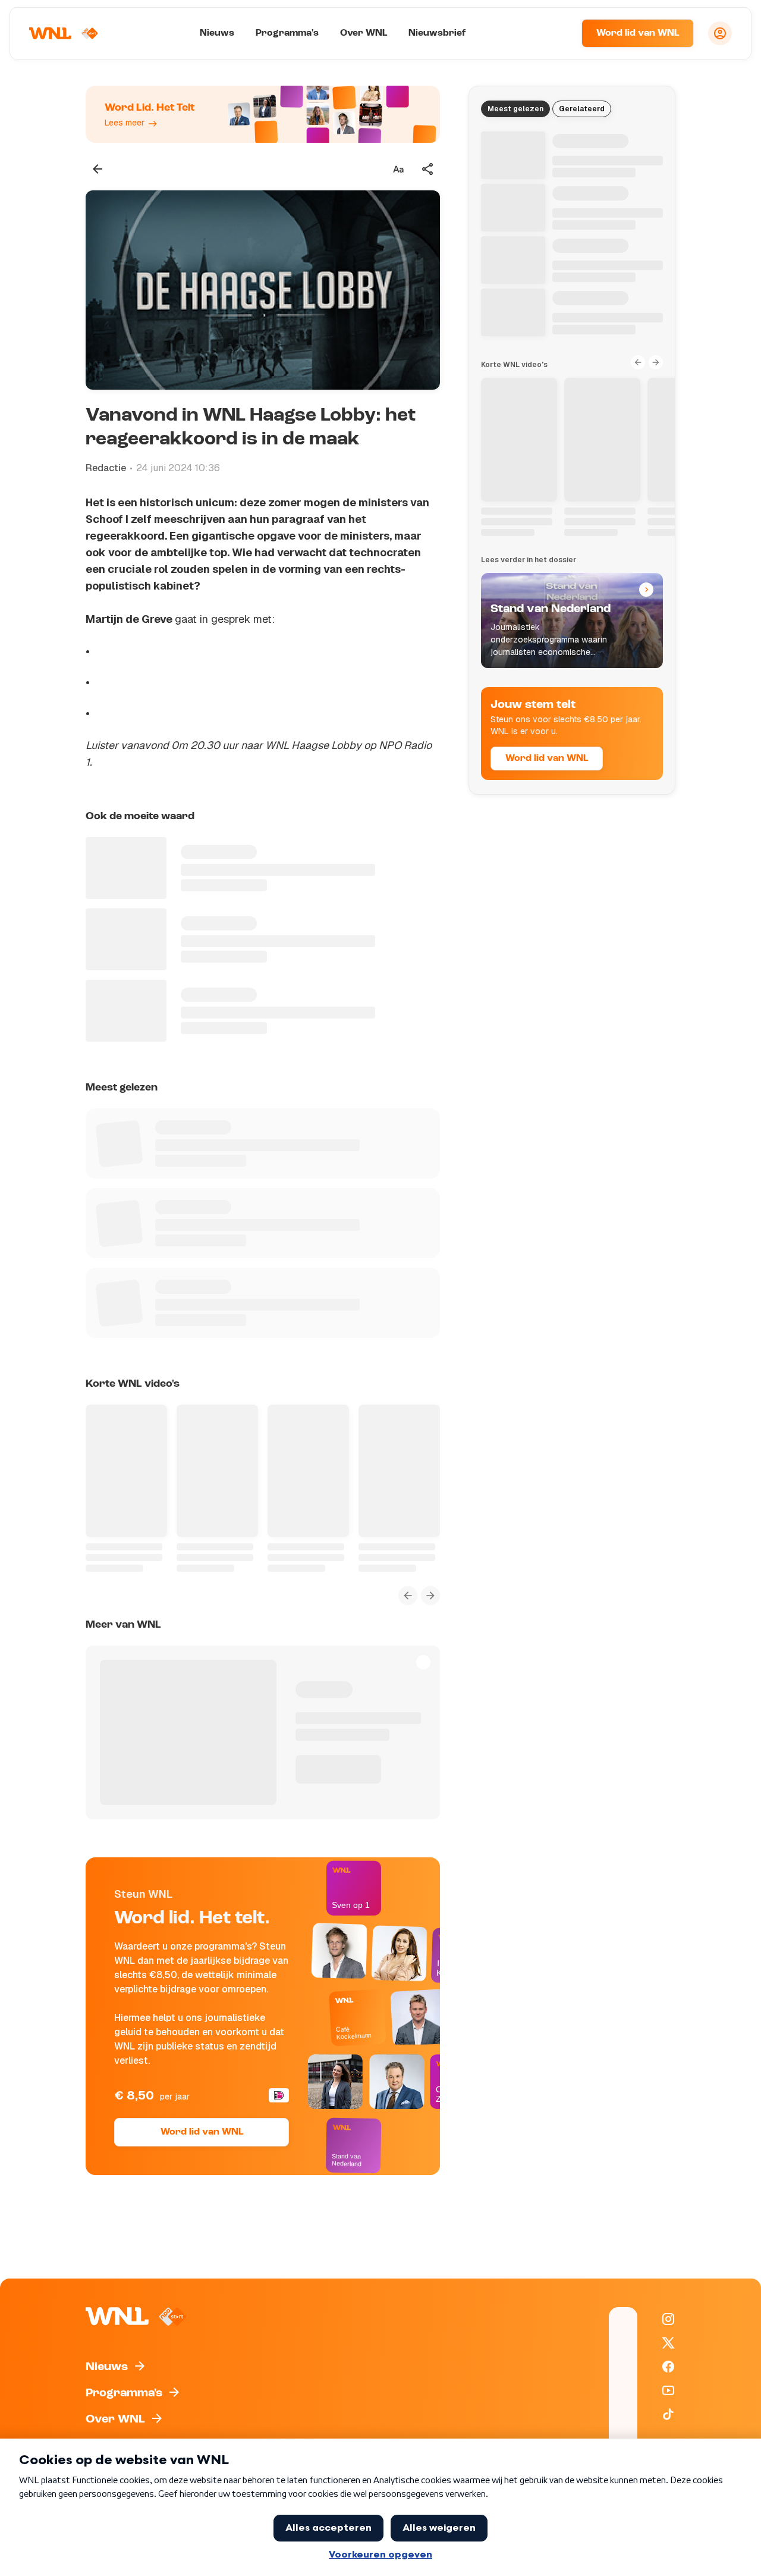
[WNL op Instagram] (668, 2319)
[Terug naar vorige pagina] (98, 169)
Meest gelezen (515, 109)
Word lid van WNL (638, 33)
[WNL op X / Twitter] (668, 2343)
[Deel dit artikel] (428, 169)
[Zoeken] (558, 33)
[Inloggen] (720, 33)
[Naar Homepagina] (64, 33)
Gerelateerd (582, 109)
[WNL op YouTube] (668, 2390)
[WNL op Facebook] (668, 2367)
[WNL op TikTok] (668, 2414)
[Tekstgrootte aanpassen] (398, 169)
